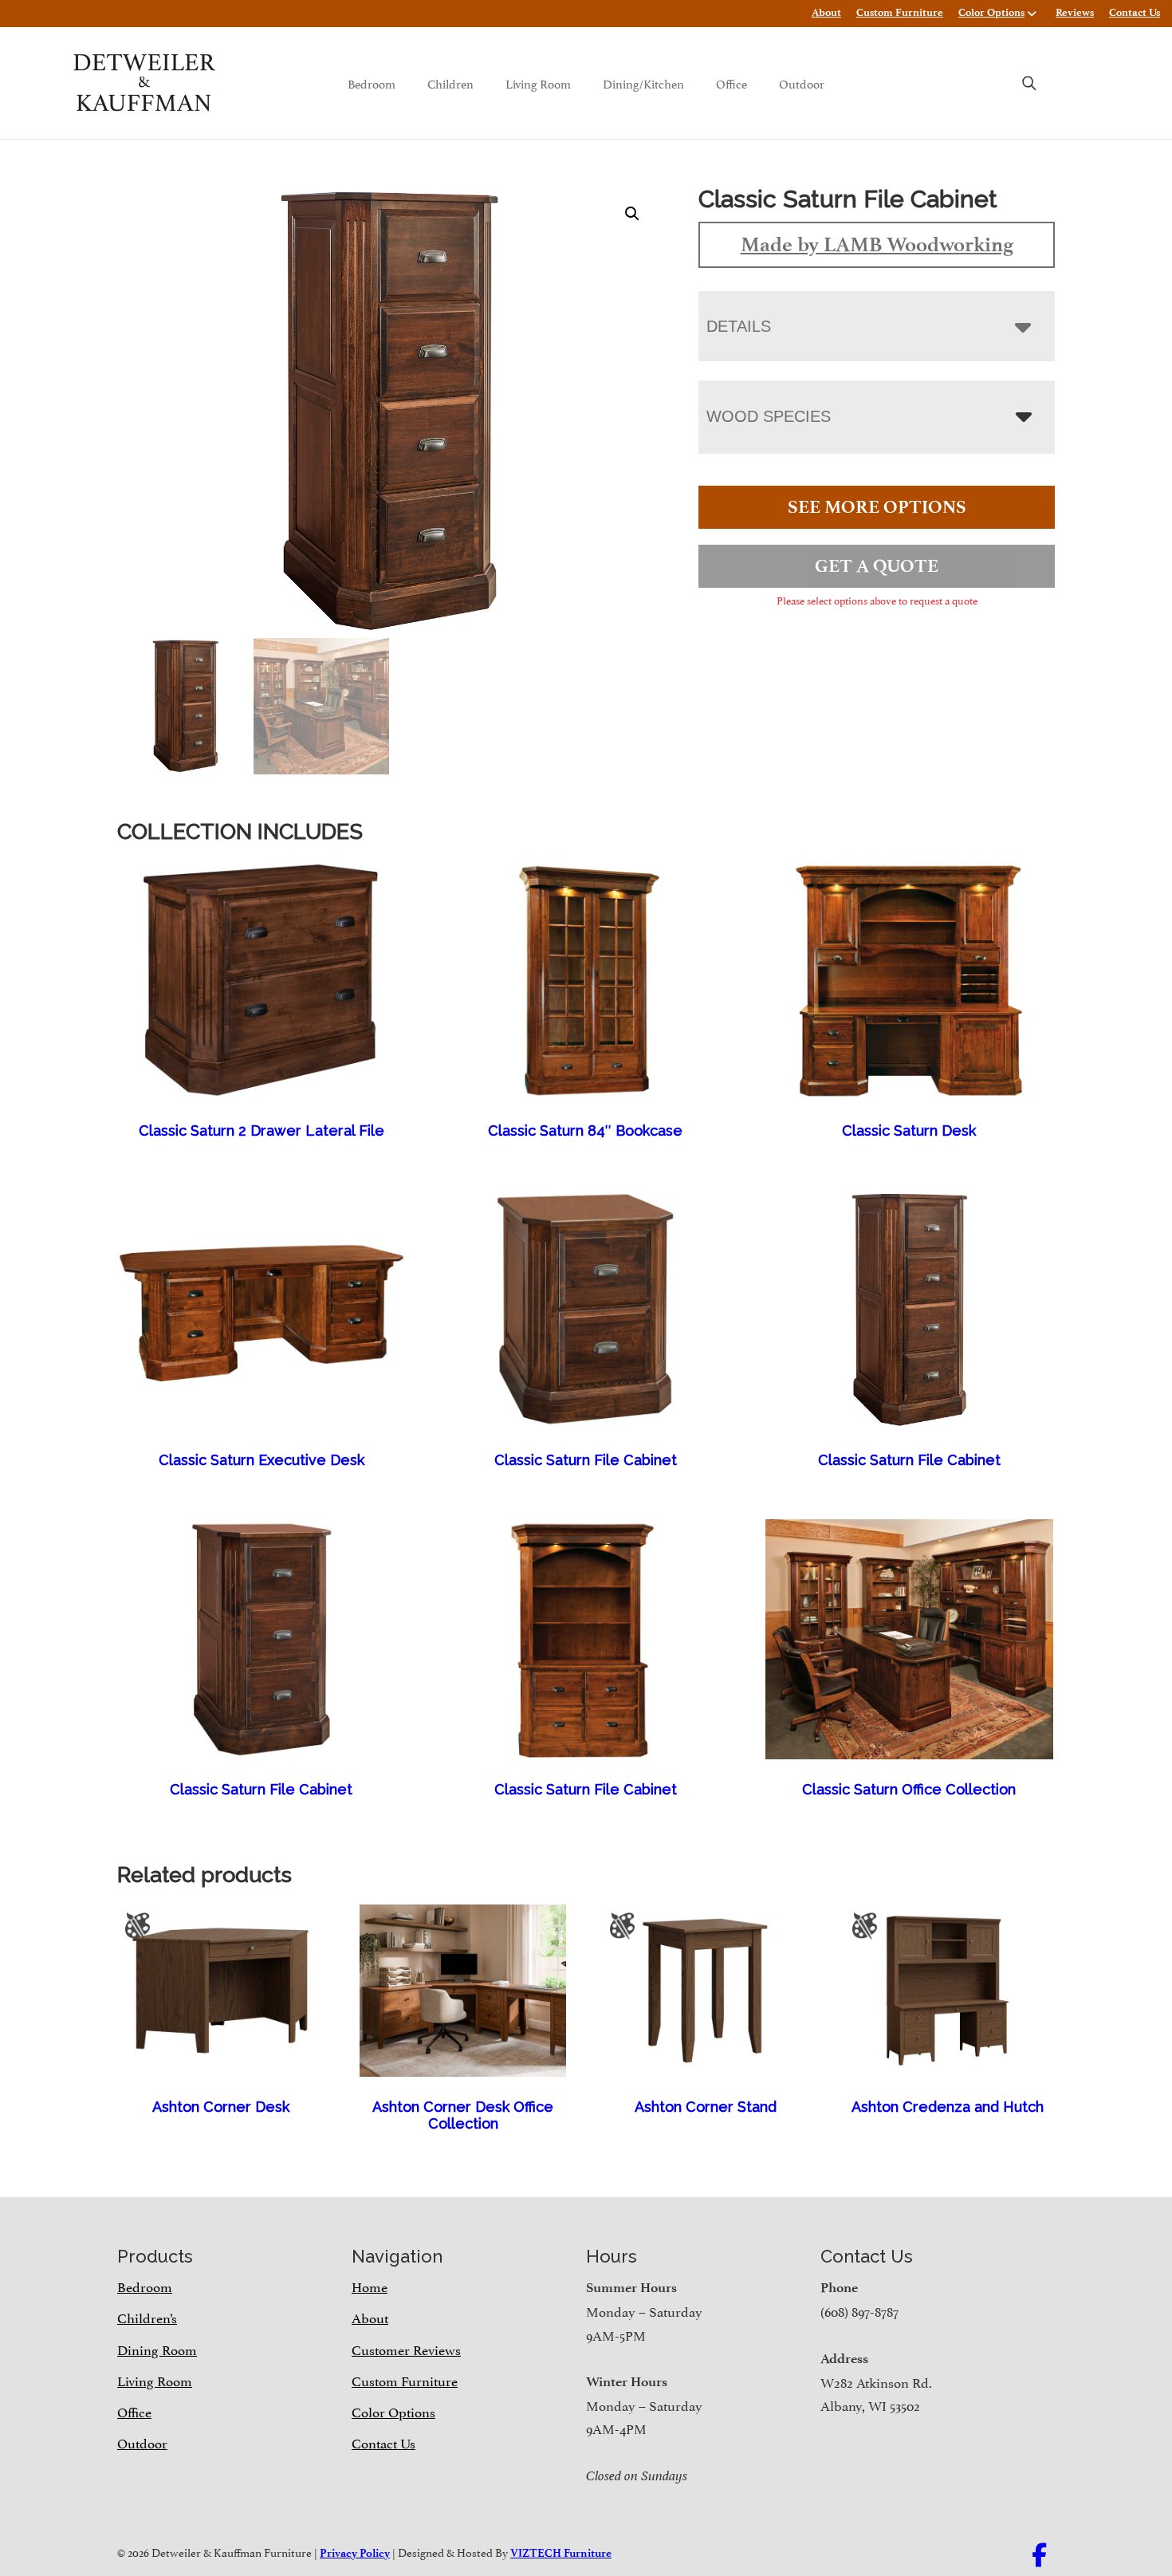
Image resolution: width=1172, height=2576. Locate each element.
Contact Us (1135, 12)
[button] (632, 214)
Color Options (991, 12)
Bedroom (372, 83)
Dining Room (157, 2349)
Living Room (538, 83)
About (826, 12)
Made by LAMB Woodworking (877, 244)
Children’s (147, 2317)
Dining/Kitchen (643, 83)
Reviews (1075, 12)
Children (450, 83)
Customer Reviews (406, 2349)
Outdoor (802, 83)
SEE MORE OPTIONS (877, 507)
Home (370, 2286)
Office (732, 83)
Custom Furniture (900, 12)
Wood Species (769, 416)
